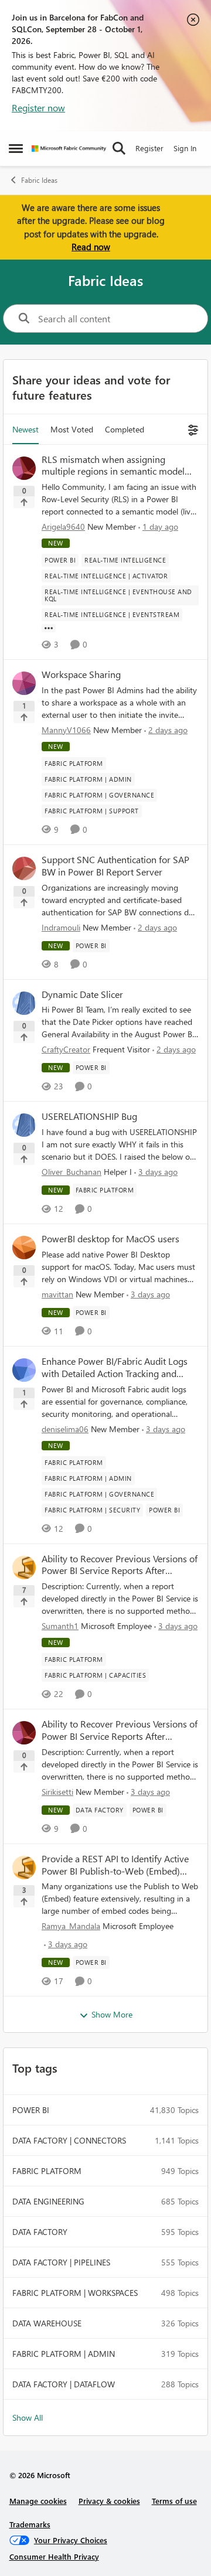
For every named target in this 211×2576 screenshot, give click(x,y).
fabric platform (47, 2171)
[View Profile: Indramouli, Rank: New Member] (24, 868)
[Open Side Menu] (16, 148)
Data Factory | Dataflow (64, 2384)
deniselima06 (65, 1429)
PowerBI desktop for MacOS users (110, 1239)
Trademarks (30, 2524)
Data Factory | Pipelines (61, 2262)
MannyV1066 (66, 730)
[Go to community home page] (69, 149)
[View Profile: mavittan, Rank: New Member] (24, 1248)
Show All (28, 2417)
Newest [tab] (25, 429)
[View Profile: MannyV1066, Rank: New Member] (24, 683)
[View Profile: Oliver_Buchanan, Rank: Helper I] (24, 1125)
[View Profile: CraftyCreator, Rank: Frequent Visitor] (24, 1003)
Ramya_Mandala (71, 1926)
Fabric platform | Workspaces (75, 2293)
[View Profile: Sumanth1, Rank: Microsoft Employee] (24, 1568)
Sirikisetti (57, 1792)
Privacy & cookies (109, 2501)
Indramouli (61, 927)
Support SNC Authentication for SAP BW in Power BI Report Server (115, 866)
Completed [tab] (125, 429)
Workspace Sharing (81, 674)
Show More (112, 2014)
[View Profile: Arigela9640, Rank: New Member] (24, 468)
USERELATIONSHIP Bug (89, 1116)
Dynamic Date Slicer (82, 994)
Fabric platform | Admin (64, 2354)
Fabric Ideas (39, 180)
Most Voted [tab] (72, 429)
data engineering (48, 2201)
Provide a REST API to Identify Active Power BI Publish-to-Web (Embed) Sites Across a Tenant (115, 1865)
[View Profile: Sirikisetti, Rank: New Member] (24, 1733)
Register (149, 148)
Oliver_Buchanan (72, 1172)
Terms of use (174, 2501)
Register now (38, 108)
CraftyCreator (66, 1049)
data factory (40, 2232)
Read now (91, 247)
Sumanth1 (60, 1626)
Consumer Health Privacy (54, 2556)
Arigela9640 (63, 527)
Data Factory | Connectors (69, 2140)
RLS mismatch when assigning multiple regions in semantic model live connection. (113, 466)
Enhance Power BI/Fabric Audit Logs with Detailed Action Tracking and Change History (115, 1368)
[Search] (119, 148)
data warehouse (47, 2323)
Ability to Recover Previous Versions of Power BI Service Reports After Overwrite (120, 1565)
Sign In (185, 148)
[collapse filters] (191, 429)
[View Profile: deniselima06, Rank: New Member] (24, 1370)
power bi (31, 2110)
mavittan (57, 1294)
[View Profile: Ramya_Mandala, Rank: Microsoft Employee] (24, 1868)
